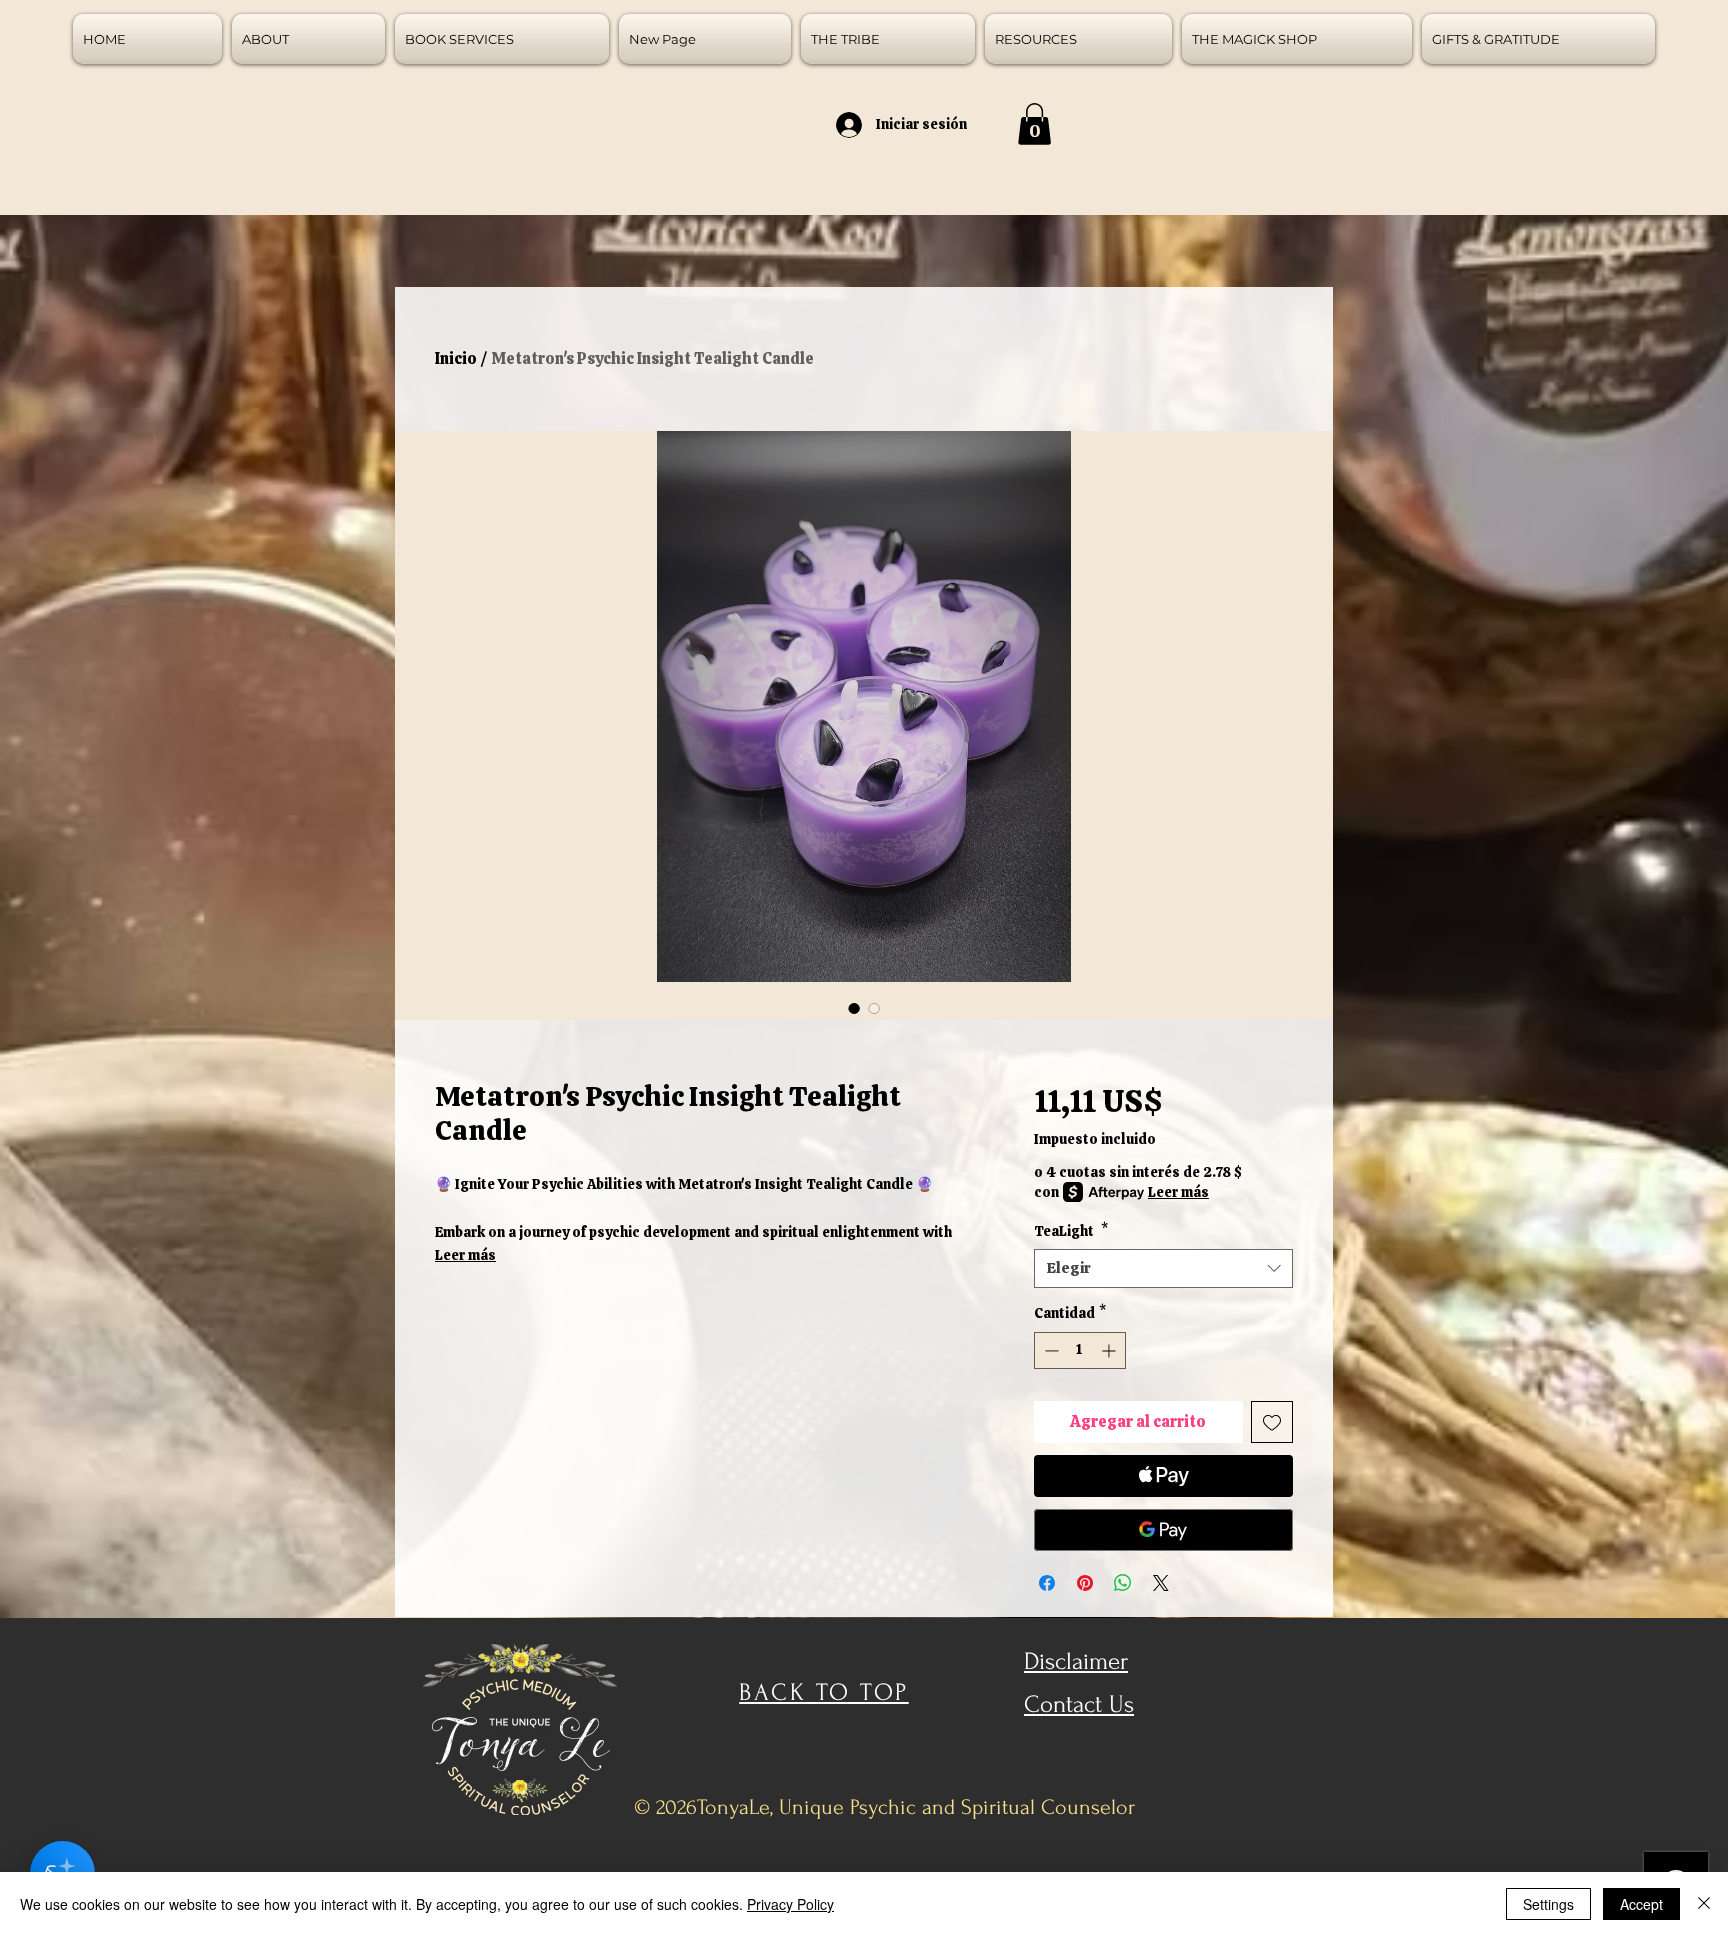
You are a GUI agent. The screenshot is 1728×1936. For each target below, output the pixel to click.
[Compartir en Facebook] (1047, 1583)
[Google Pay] (1163, 1530)
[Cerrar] (1704, 1904)
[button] (1034, 124)
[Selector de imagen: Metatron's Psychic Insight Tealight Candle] (854, 1008)
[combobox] (1163, 1268)
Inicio (456, 358)
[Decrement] (1049, 1350)
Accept (1641, 1904)
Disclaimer (1076, 1661)
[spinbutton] (1080, 1350)
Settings (1548, 1904)
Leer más (465, 1255)
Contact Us (1079, 1704)
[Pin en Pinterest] (1085, 1583)
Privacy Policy (790, 1904)
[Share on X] (1161, 1583)
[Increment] (1110, 1350)
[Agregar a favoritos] (1272, 1422)
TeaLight (1071, 1231)
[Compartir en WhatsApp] (1123, 1583)
